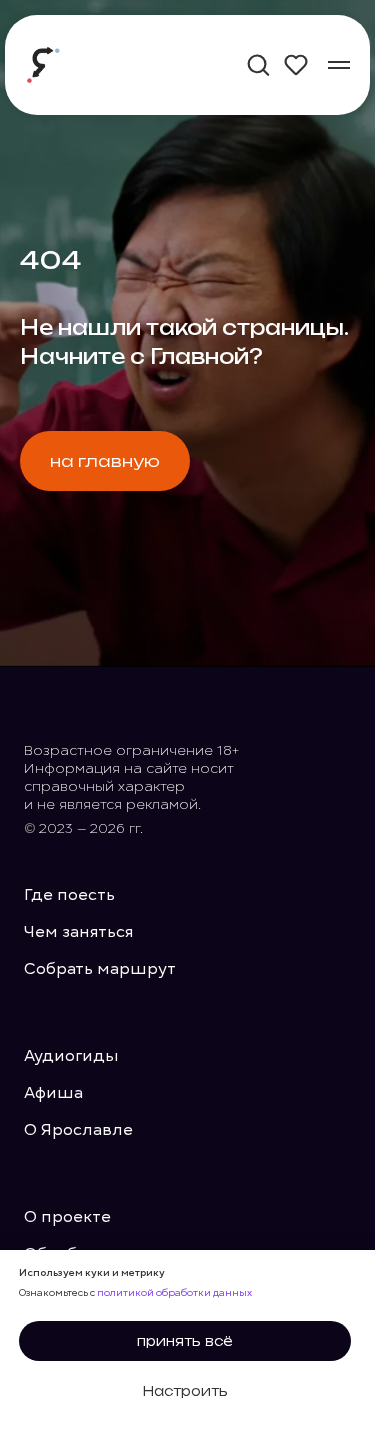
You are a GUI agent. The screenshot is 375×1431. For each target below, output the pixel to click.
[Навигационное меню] (339, 65)
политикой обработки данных (174, 1293)
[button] (258, 64)
